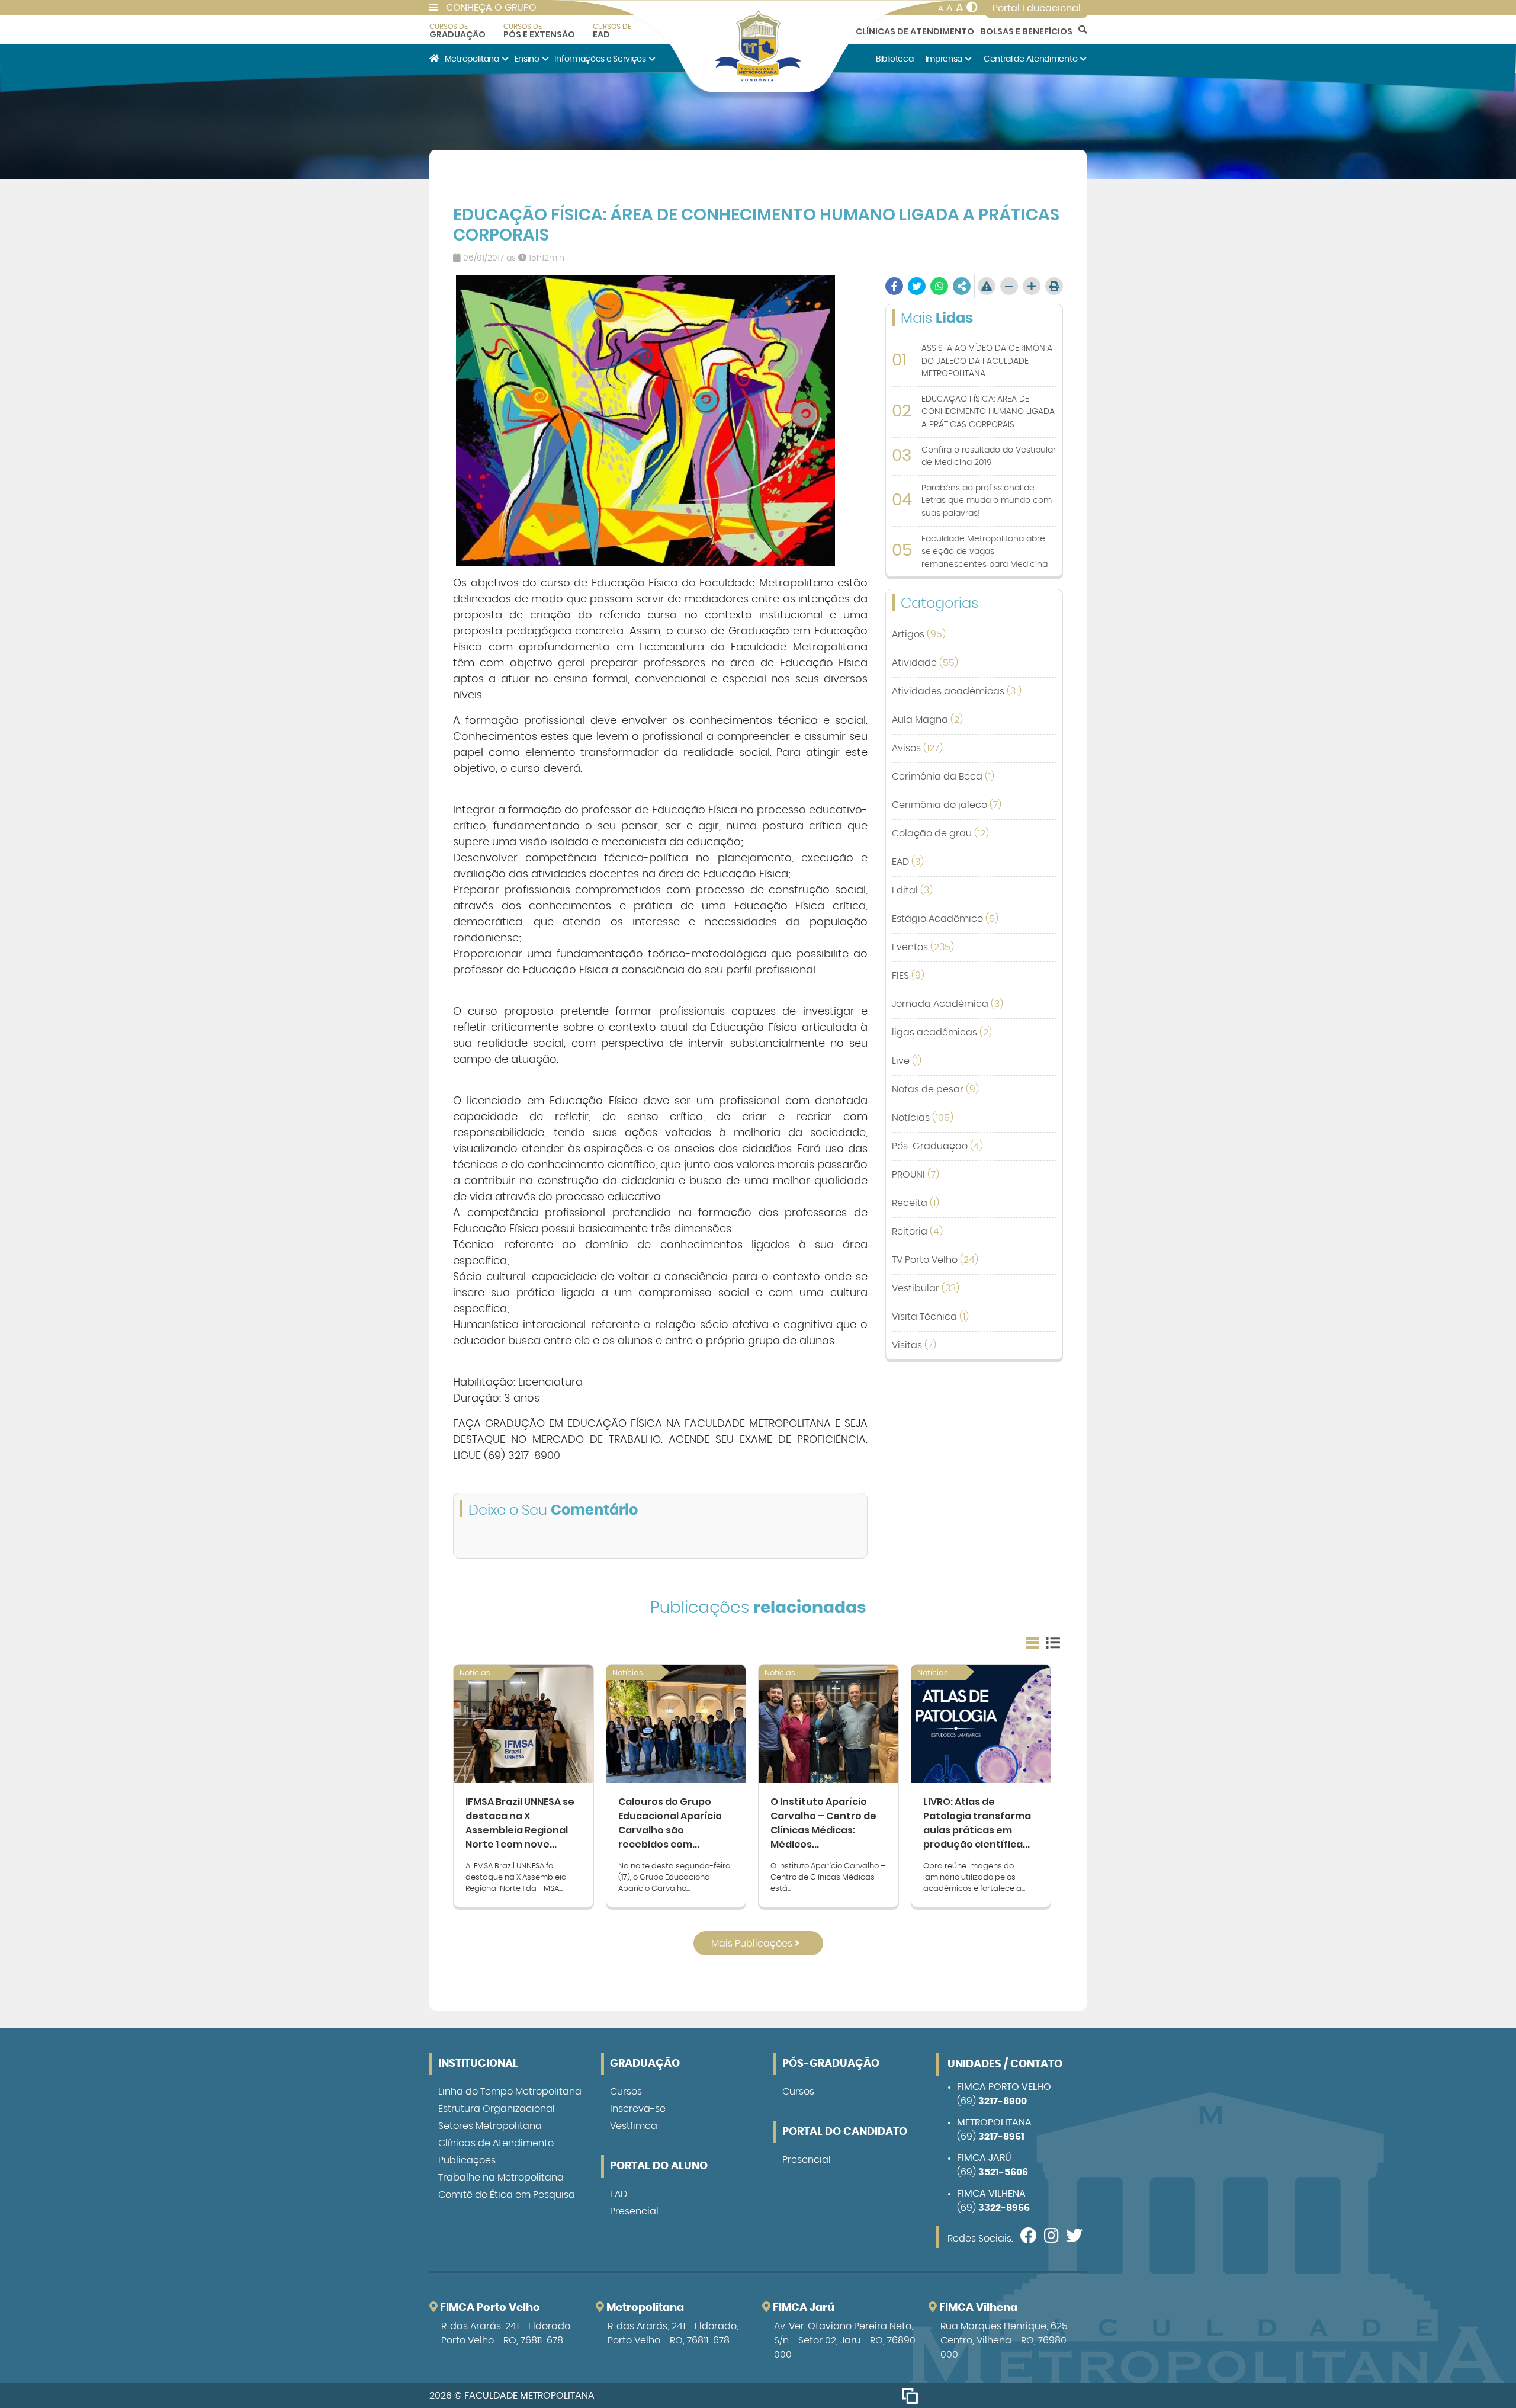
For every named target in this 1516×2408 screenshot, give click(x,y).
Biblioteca (895, 59)
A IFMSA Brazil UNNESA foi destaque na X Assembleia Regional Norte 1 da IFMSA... (516, 1878)
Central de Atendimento (1030, 59)
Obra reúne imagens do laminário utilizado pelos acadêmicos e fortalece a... (974, 1878)
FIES (908, 976)
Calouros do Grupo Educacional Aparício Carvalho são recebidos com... (670, 1823)
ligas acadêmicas (942, 1033)
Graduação (457, 31)
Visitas (914, 1345)
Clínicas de (496, 2143)
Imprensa (944, 59)
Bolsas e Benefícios (1026, 31)
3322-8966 (1004, 2208)
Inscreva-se (638, 2109)
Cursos (626, 2092)
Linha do (510, 2092)
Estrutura (497, 2109)
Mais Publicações (753, 1944)
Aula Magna (927, 720)
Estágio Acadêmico (945, 919)
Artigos (919, 634)
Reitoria (917, 1232)
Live (907, 1061)
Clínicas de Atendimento (915, 31)
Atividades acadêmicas (957, 691)
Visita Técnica (930, 1317)
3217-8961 (1001, 2137)
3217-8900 (1003, 2101)
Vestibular (926, 1288)
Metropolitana (472, 59)
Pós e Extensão (539, 31)
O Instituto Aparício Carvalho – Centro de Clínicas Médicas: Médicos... (823, 1823)
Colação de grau (940, 833)
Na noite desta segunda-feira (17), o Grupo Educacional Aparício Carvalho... (675, 1878)
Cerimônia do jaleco (947, 805)
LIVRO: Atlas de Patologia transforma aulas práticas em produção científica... (977, 1823)
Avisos (917, 748)
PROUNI (916, 1175)
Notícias (923, 1118)
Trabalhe (501, 2178)
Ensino (527, 59)
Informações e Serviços (600, 59)
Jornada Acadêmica (947, 1004)
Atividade (925, 663)
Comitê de (507, 2195)
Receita (916, 1203)
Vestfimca (634, 2126)
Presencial (634, 2211)
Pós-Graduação (937, 1146)
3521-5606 (1003, 2172)
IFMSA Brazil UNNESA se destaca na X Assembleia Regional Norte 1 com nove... (520, 1823)
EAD (612, 31)
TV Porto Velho (935, 1260)
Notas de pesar (935, 1089)
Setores (490, 2126)
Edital (912, 890)
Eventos (923, 947)
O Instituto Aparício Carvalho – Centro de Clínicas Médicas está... (828, 1878)
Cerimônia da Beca (943, 777)
